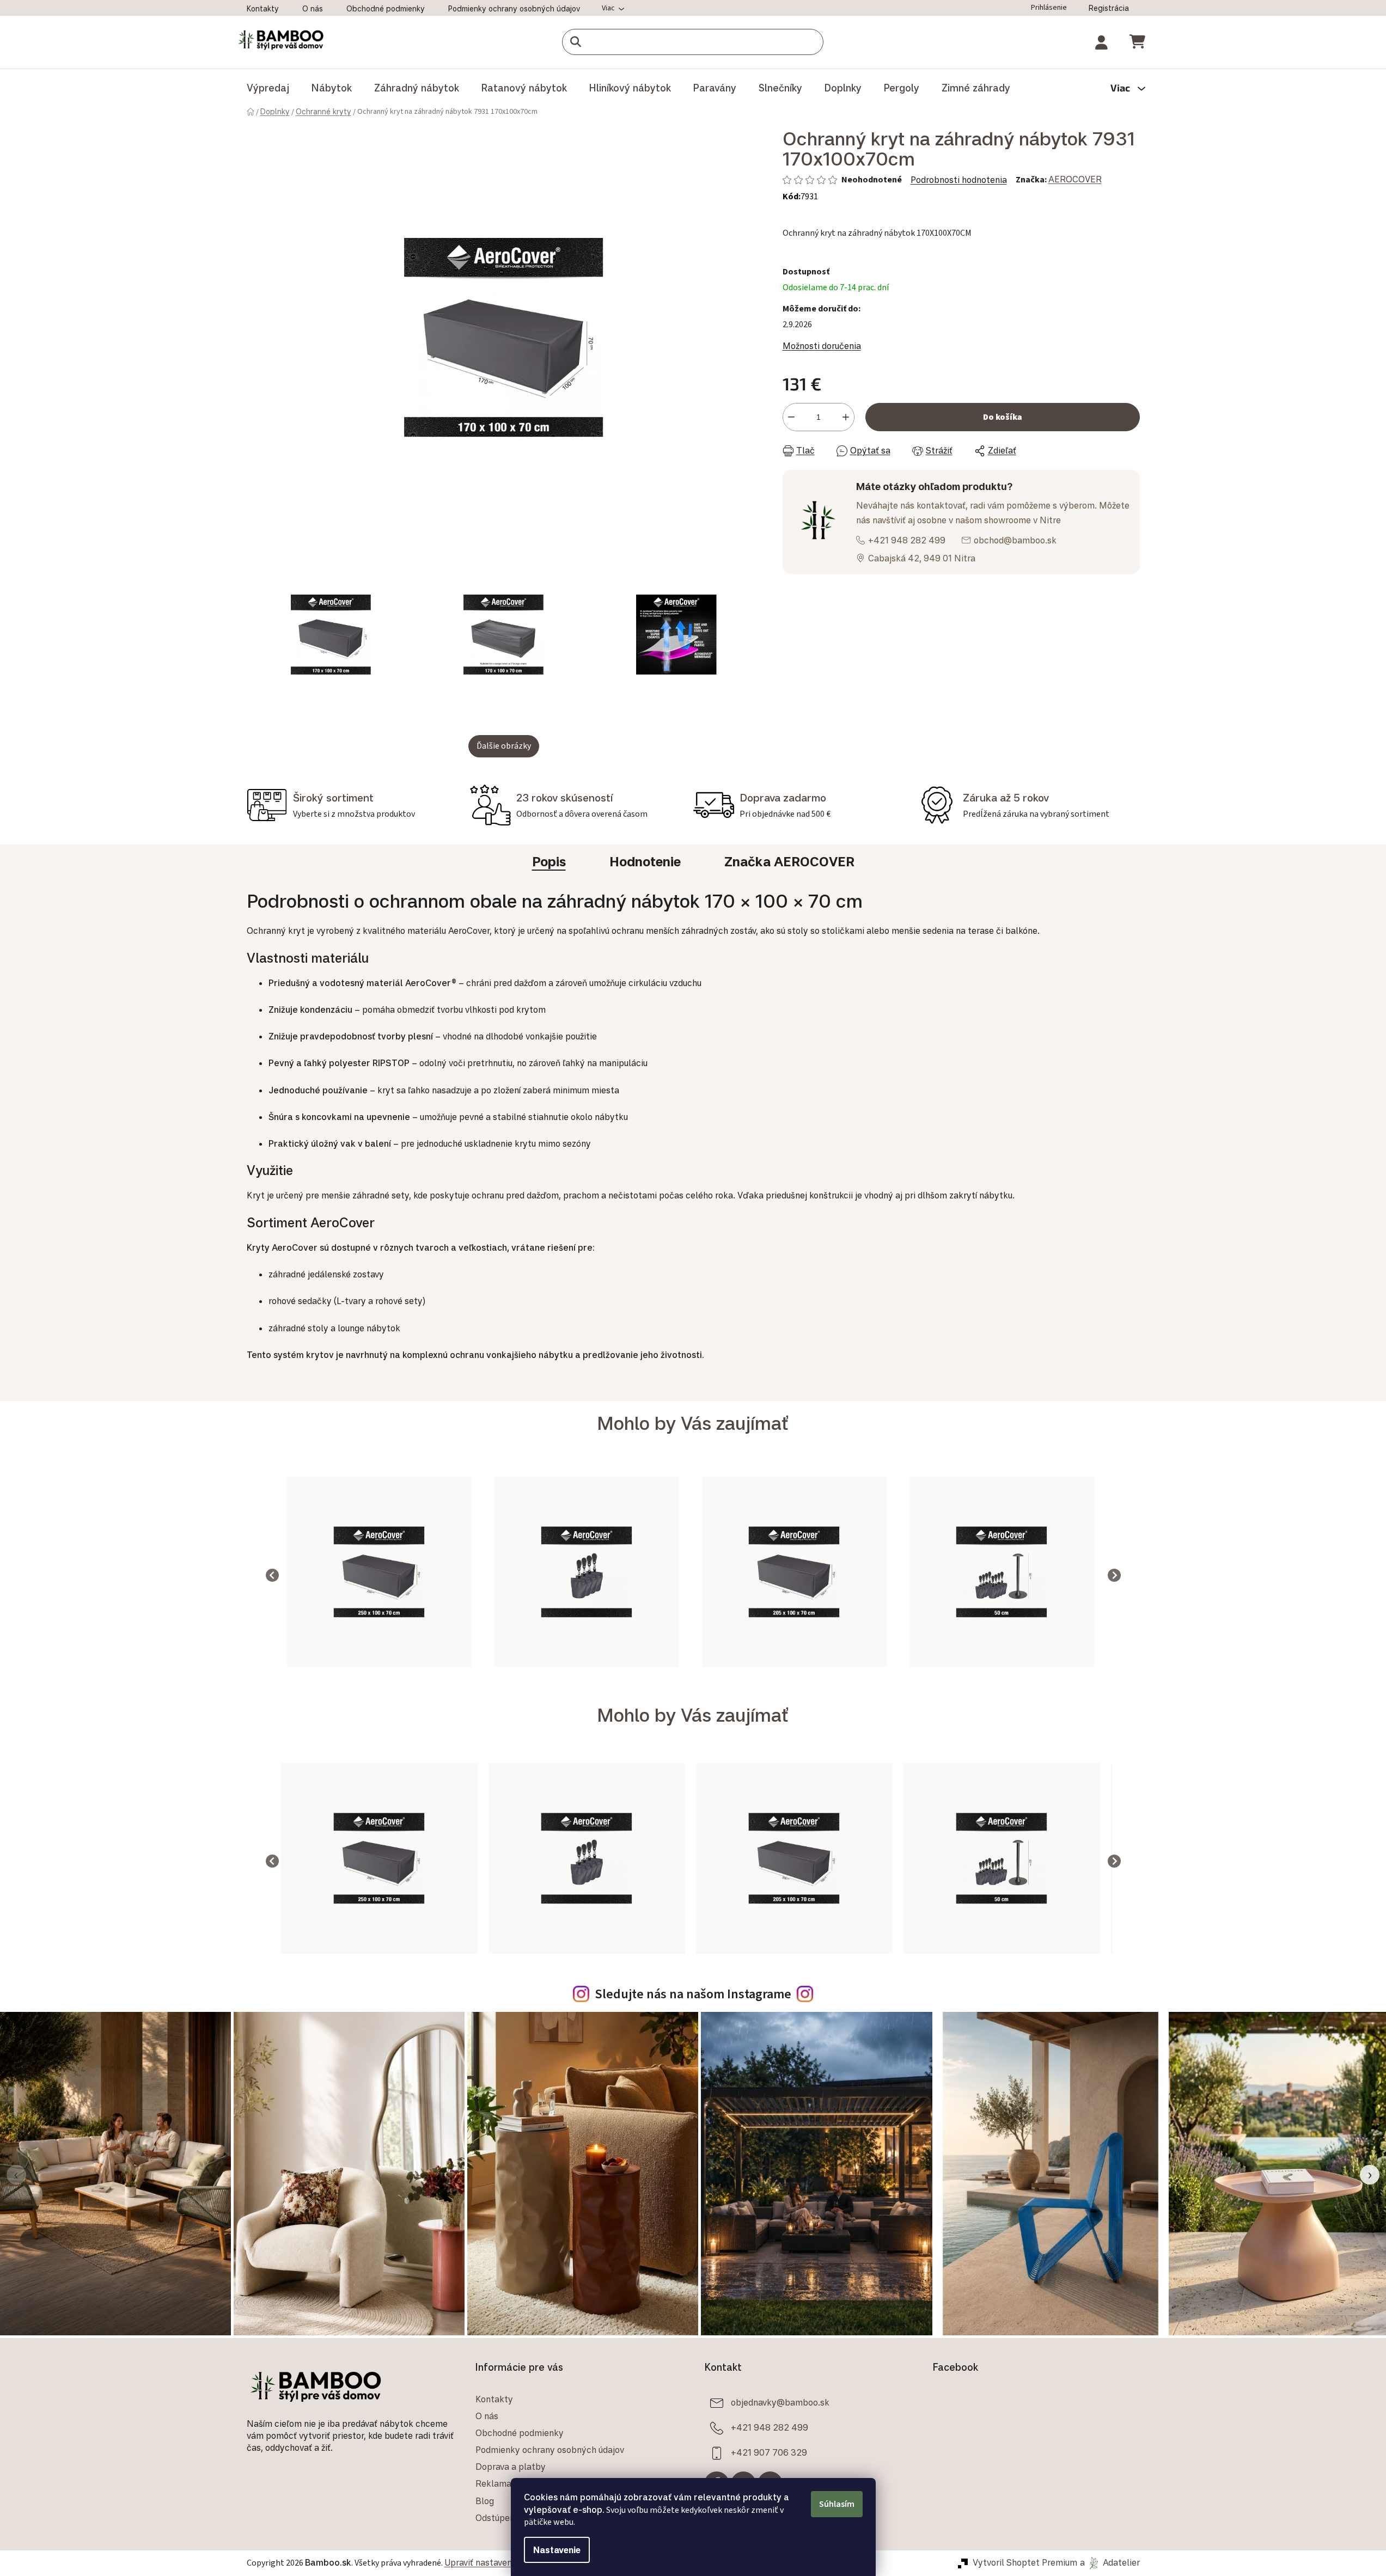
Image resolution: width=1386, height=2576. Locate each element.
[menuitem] (268, 88)
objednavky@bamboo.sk (780, 2402)
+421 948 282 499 (907, 540)
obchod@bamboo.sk (1015, 540)
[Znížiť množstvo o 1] (791, 417)
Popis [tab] (549, 861)
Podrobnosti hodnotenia (959, 180)
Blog (485, 2501)
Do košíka (1003, 417)
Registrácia (1109, 8)
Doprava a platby (511, 2467)
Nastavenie (557, 2550)
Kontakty (263, 8)
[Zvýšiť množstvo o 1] (846, 417)
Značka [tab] (789, 861)
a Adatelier (1110, 2562)
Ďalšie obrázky (504, 746)
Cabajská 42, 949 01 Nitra (922, 558)
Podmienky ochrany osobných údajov (514, 8)
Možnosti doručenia (822, 346)
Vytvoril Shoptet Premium (1025, 2562)
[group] (379, 1575)
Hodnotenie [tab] (645, 861)
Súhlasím (837, 2504)
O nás (313, 8)
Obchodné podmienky (386, 8)
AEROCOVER (1075, 179)
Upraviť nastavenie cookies (498, 2562)
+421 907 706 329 (769, 2452)
